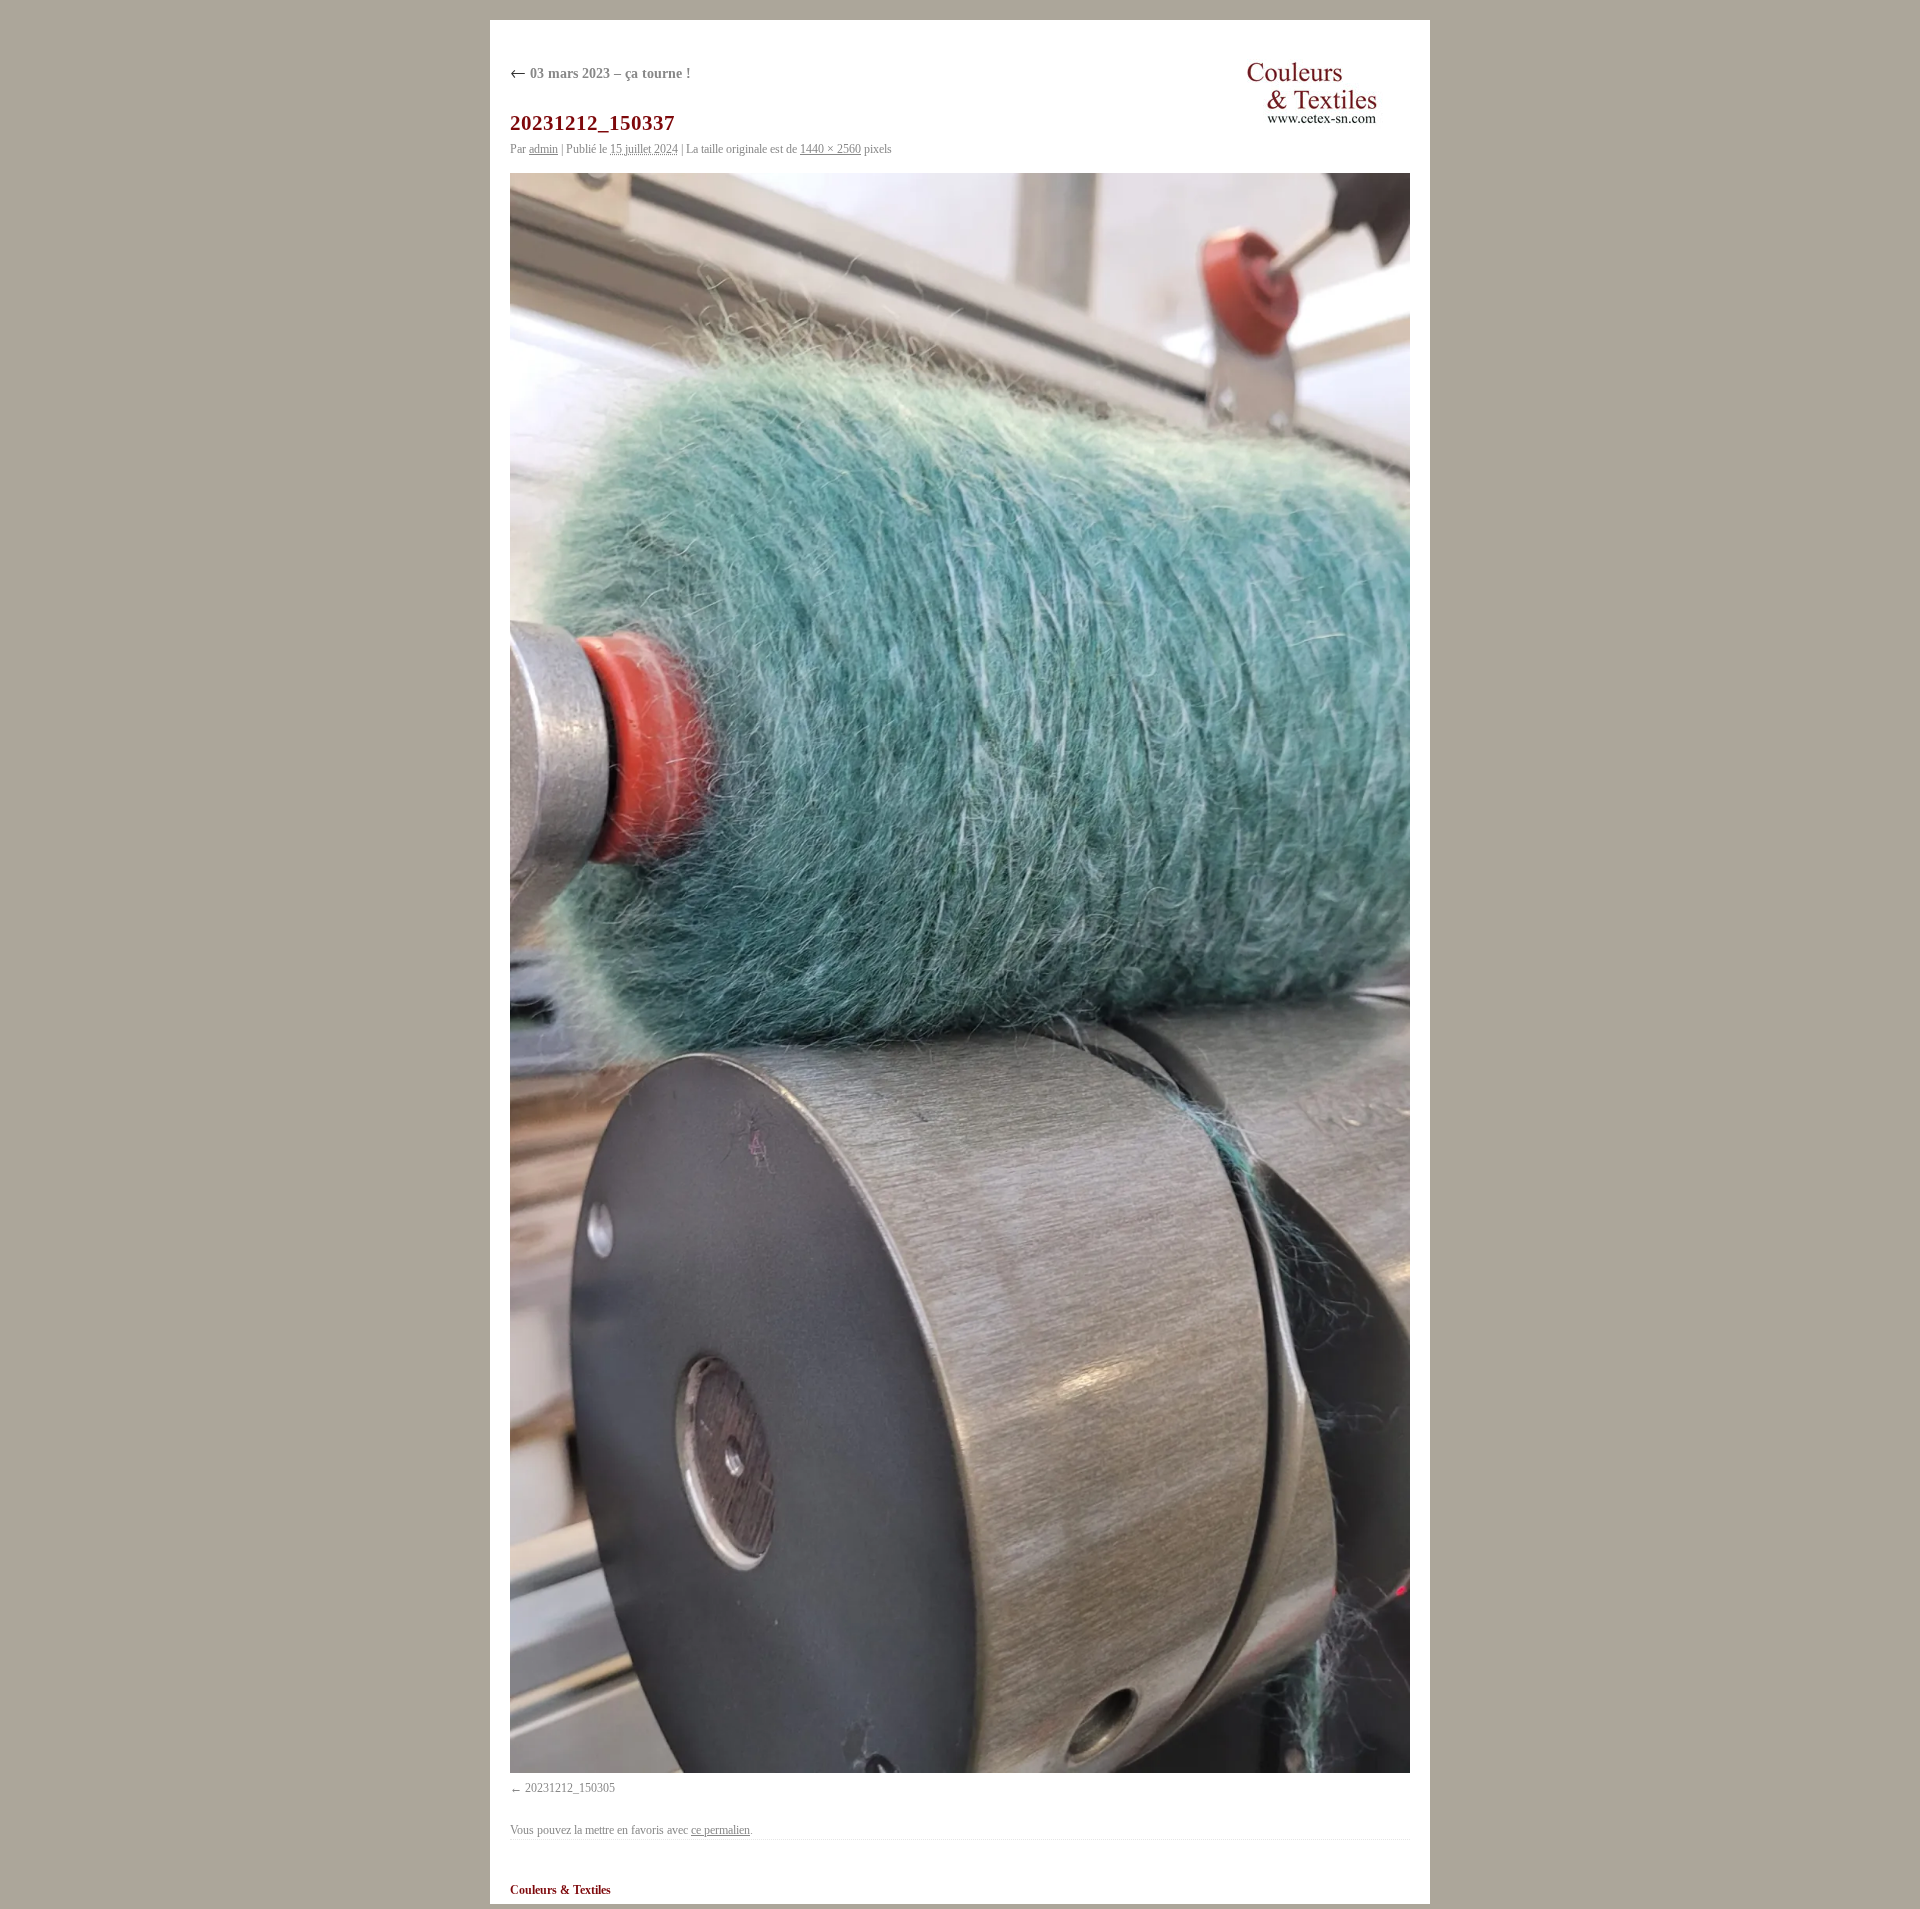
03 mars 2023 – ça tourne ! (600, 73)
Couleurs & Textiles (560, 1890)
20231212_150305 (570, 1788)
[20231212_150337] (960, 973)
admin (543, 149)
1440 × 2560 (830, 149)
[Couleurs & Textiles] (1312, 93)
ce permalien (720, 1830)
